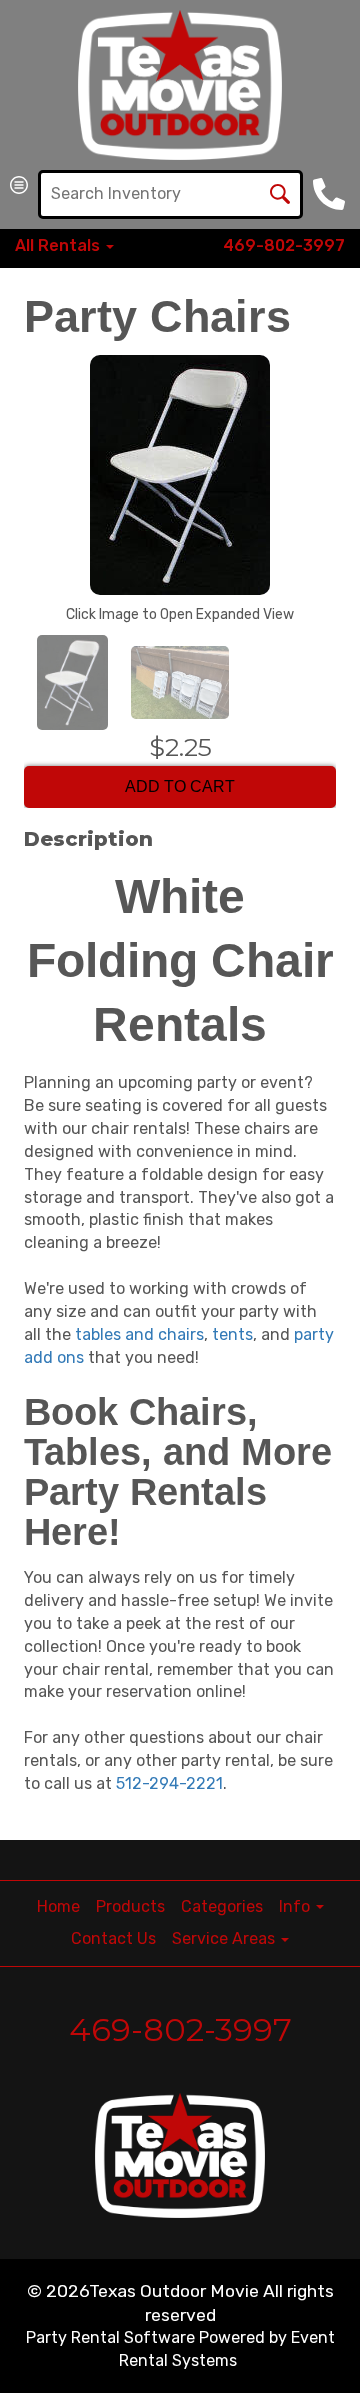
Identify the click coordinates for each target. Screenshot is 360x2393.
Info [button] (296, 1906)
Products (130, 1906)
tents (232, 1334)
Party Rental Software (110, 2337)
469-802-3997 (284, 245)
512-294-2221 (169, 1783)
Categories (222, 1906)
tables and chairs (139, 1334)
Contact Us (113, 1938)
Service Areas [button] (225, 1938)
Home (58, 1906)
